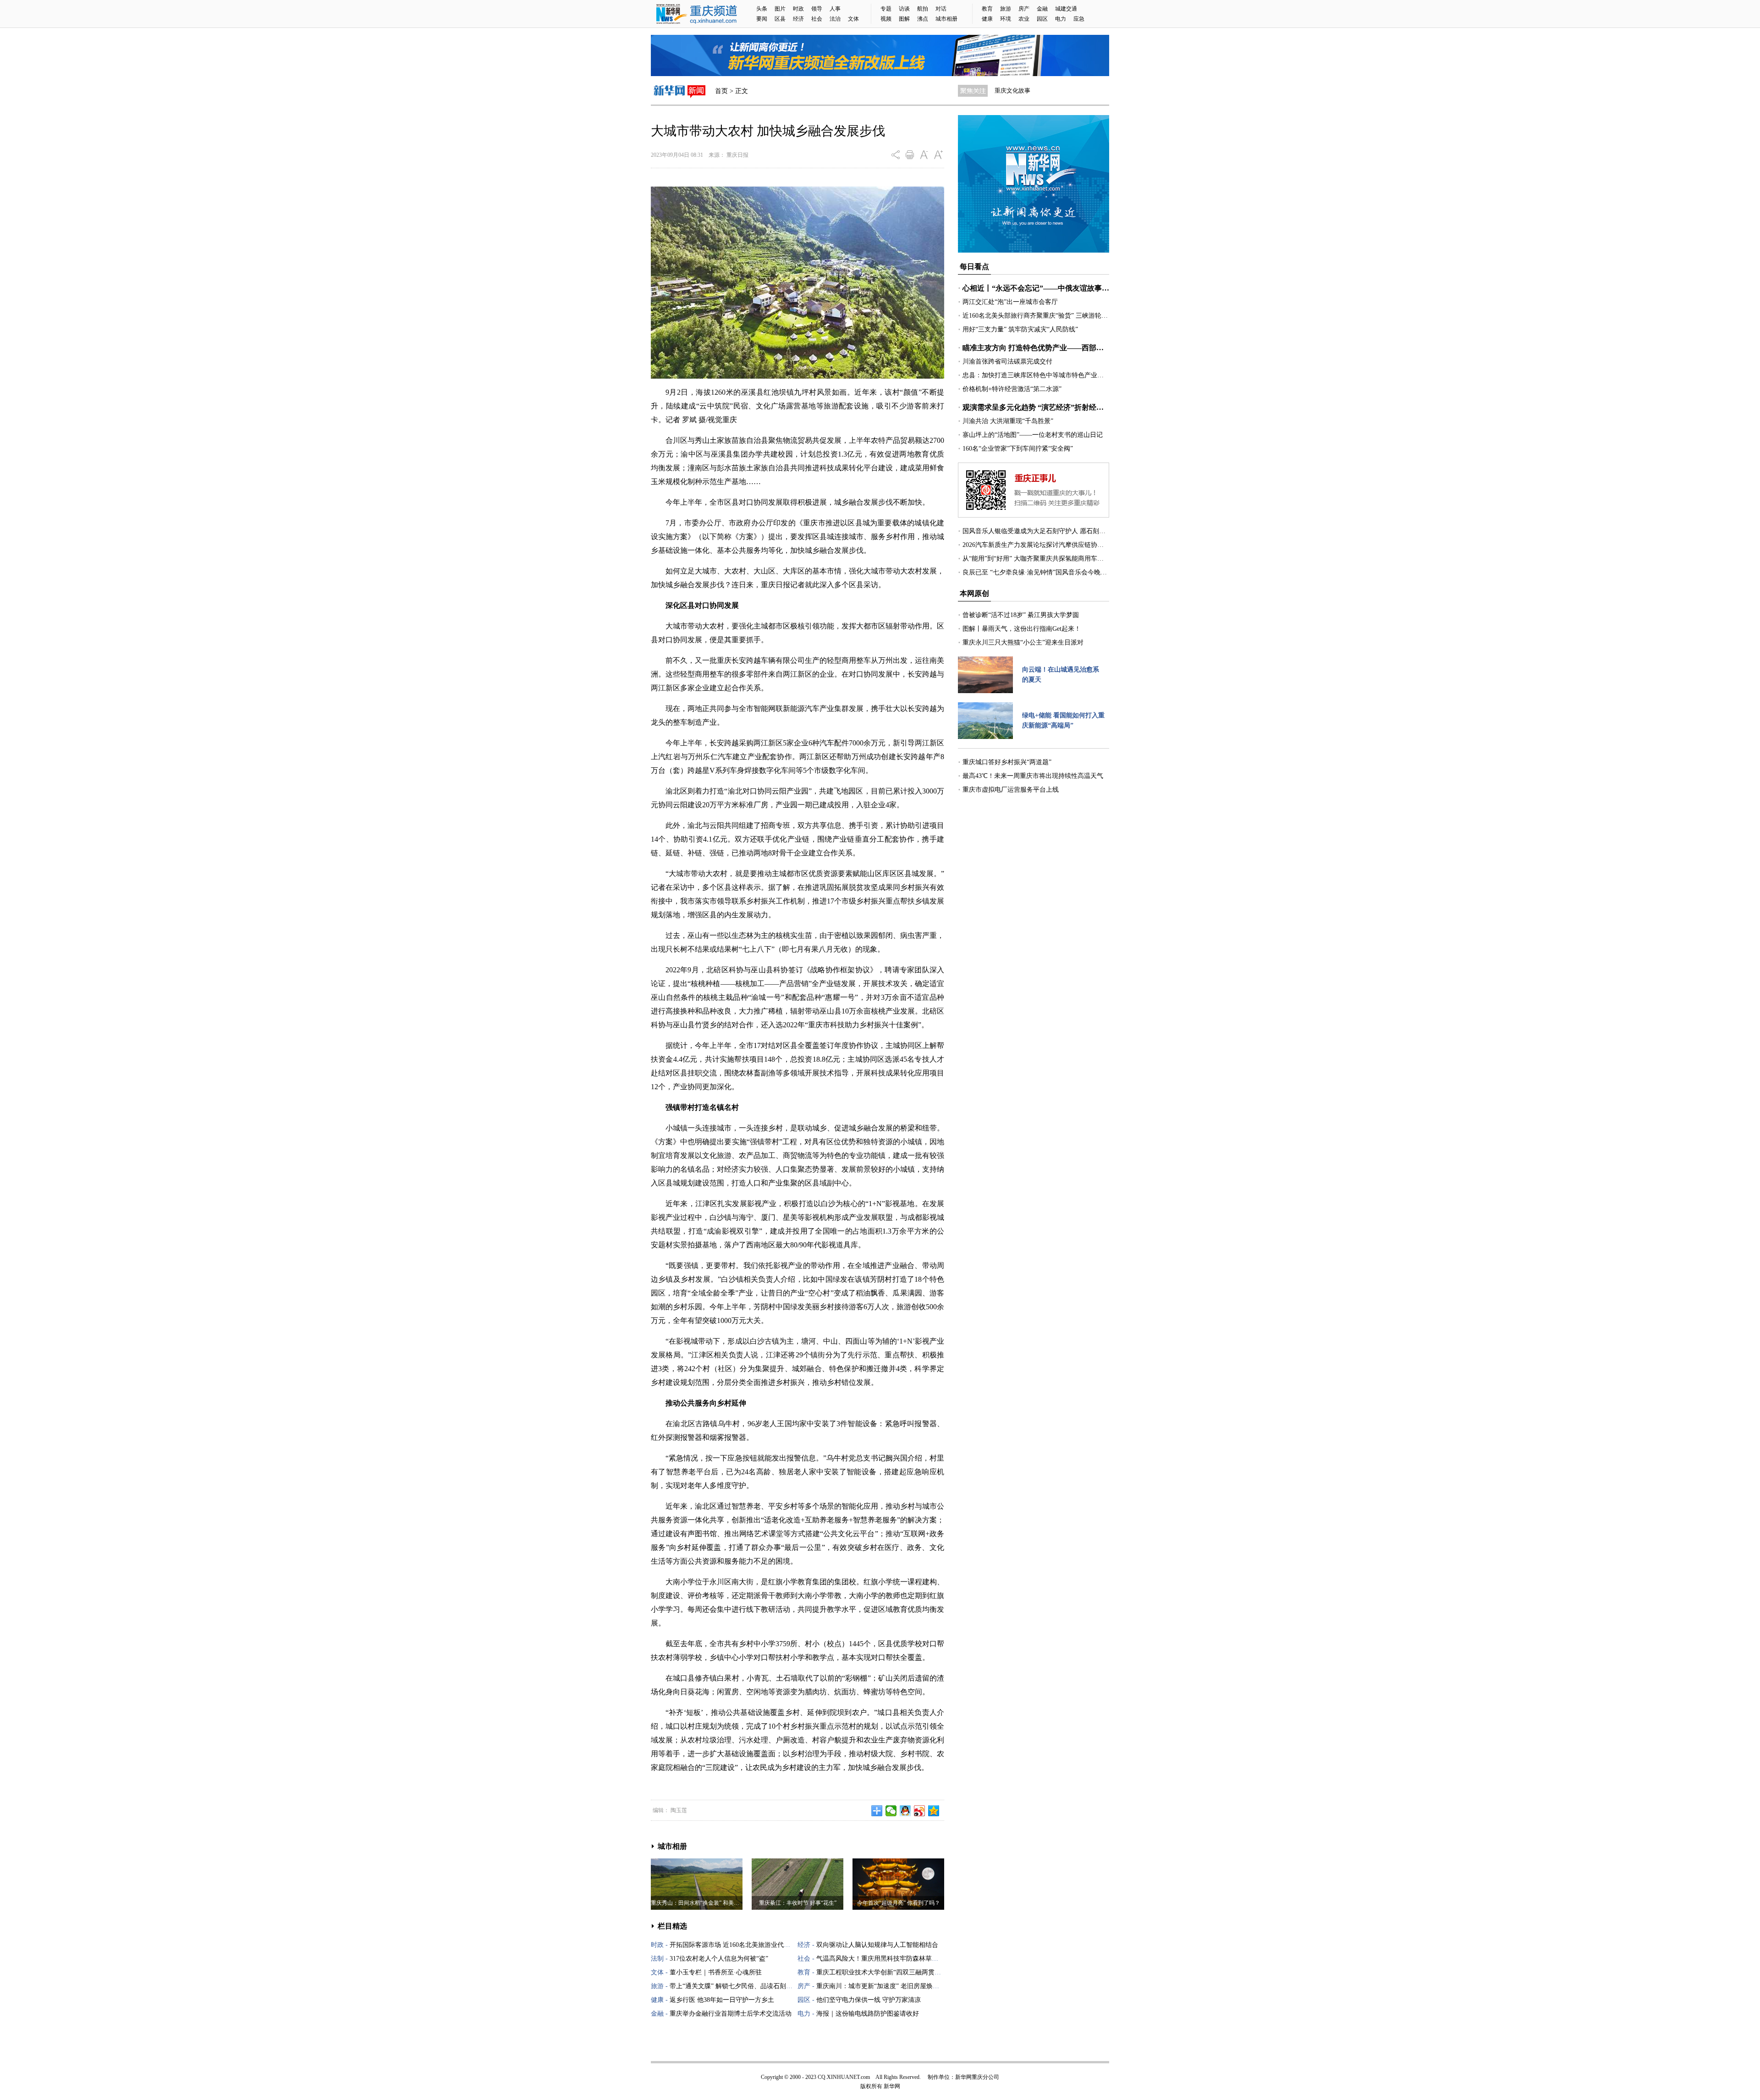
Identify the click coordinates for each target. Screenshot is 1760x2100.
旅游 (1006, 9)
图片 (780, 9)
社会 (817, 19)
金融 (1042, 9)
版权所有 (871, 2086)
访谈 (904, 9)
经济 (798, 19)
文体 (853, 19)
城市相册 (946, 19)
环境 (1006, 19)
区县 (780, 19)
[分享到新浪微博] (920, 1811)
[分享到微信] (891, 1811)
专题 (886, 9)
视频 (886, 19)
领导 (817, 9)
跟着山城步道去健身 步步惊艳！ (1037, 91)
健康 (987, 19)
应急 (1079, 19)
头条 (762, 9)
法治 (835, 19)
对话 (941, 9)
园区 (1042, 19)
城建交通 (1066, 9)
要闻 (762, 19)
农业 (1024, 19)
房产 (1024, 9)
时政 (798, 9)
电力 (1061, 19)
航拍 (923, 9)
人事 (835, 9)
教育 (987, 9)
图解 (904, 19)
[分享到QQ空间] (934, 1811)
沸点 (923, 19)
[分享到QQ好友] (905, 1811)
